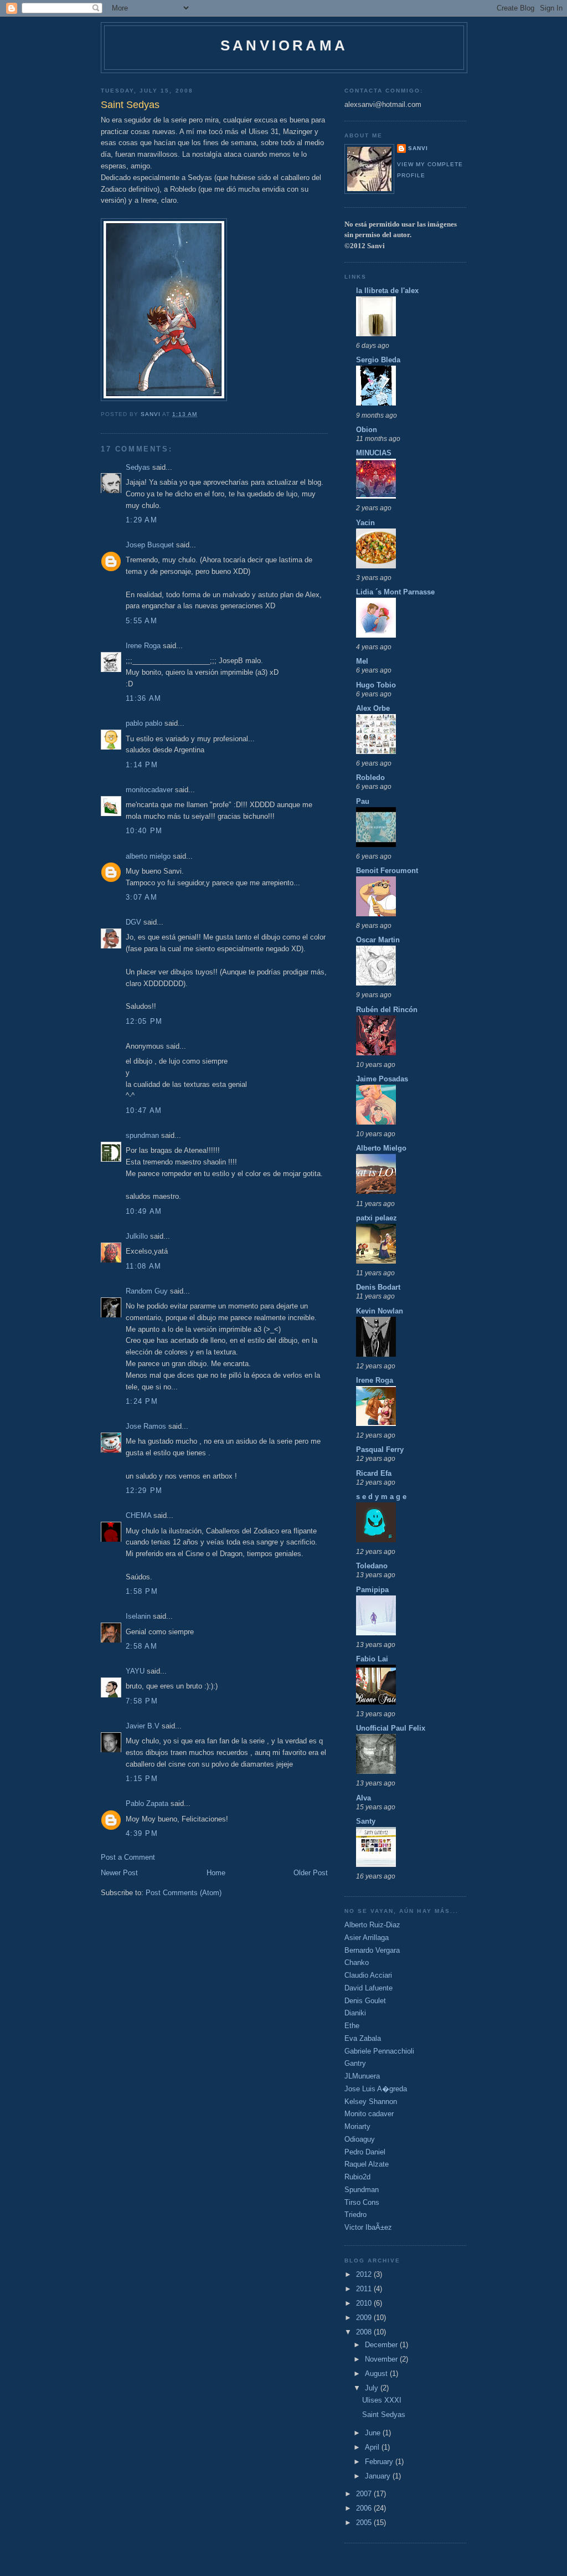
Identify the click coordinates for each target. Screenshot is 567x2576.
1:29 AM (141, 520)
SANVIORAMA (284, 45)
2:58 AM (141, 1646)
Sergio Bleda (378, 360)
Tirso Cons (362, 2202)
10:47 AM (144, 1110)
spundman (142, 1135)
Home (216, 1873)
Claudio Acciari (368, 1975)
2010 (365, 2303)
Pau (363, 801)
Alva (364, 1798)
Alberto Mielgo (381, 1148)
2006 (365, 2508)
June (374, 2433)
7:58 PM (142, 1701)
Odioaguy (360, 2139)
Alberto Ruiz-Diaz (372, 1925)
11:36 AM (143, 698)
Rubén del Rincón (387, 1010)
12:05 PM (144, 1021)
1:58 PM (142, 1591)
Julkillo (137, 1236)
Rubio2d (357, 2177)
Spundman (362, 2190)
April (373, 2447)
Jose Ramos (146, 1426)
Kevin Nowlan (380, 1311)
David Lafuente (368, 1988)
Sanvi (418, 148)
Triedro (355, 2215)
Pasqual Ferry (380, 1449)
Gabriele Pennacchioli (379, 2051)
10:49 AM (144, 1211)
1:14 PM (142, 765)
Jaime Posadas (382, 1079)
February (380, 2462)
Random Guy (147, 1291)
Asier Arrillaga (367, 1938)
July (373, 2388)
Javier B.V (143, 1726)
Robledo (370, 778)
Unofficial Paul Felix (391, 1728)
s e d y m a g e (381, 1497)
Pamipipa (372, 1590)
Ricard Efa (374, 1473)
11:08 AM (143, 1266)
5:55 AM (141, 621)
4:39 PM (142, 1833)
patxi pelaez (377, 1218)
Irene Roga (143, 646)
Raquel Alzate (367, 2164)
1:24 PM (142, 1401)
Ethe (352, 2026)
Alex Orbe (373, 708)
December (382, 2345)
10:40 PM (144, 831)
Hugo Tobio (376, 685)
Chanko (357, 1962)
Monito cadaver (369, 2114)
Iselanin (138, 1616)
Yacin (365, 523)
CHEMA (138, 1515)
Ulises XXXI (382, 2400)
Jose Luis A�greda (376, 2089)
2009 (365, 2318)
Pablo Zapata (147, 1803)
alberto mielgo (148, 856)
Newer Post (119, 1873)
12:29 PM (144, 1490)
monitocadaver (149, 790)
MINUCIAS (374, 453)
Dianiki (355, 2013)
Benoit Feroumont (387, 871)
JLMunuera (362, 2076)
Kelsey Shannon (371, 2102)
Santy (366, 1821)
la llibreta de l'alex (387, 291)
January (379, 2476)
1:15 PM (142, 1779)
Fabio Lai (372, 1659)
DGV (133, 922)
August (377, 2374)
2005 (365, 2523)
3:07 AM (141, 897)
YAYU (135, 1671)
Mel (362, 661)
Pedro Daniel (365, 2152)
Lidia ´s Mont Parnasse (395, 592)
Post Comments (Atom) (184, 1893)
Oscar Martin (378, 940)
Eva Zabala (363, 2038)
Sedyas (138, 467)
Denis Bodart (378, 1287)
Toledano (372, 1566)
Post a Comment (128, 1857)
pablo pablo (144, 723)
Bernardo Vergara (372, 1950)
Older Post (311, 1873)
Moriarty (357, 2126)
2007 (365, 2494)
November (382, 2359)
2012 (365, 2274)
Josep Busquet (150, 545)
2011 (365, 2289)
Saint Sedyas (384, 2415)
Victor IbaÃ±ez (368, 2227)
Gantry (355, 2063)
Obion (367, 430)
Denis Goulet (365, 2001)
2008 (365, 2332)
